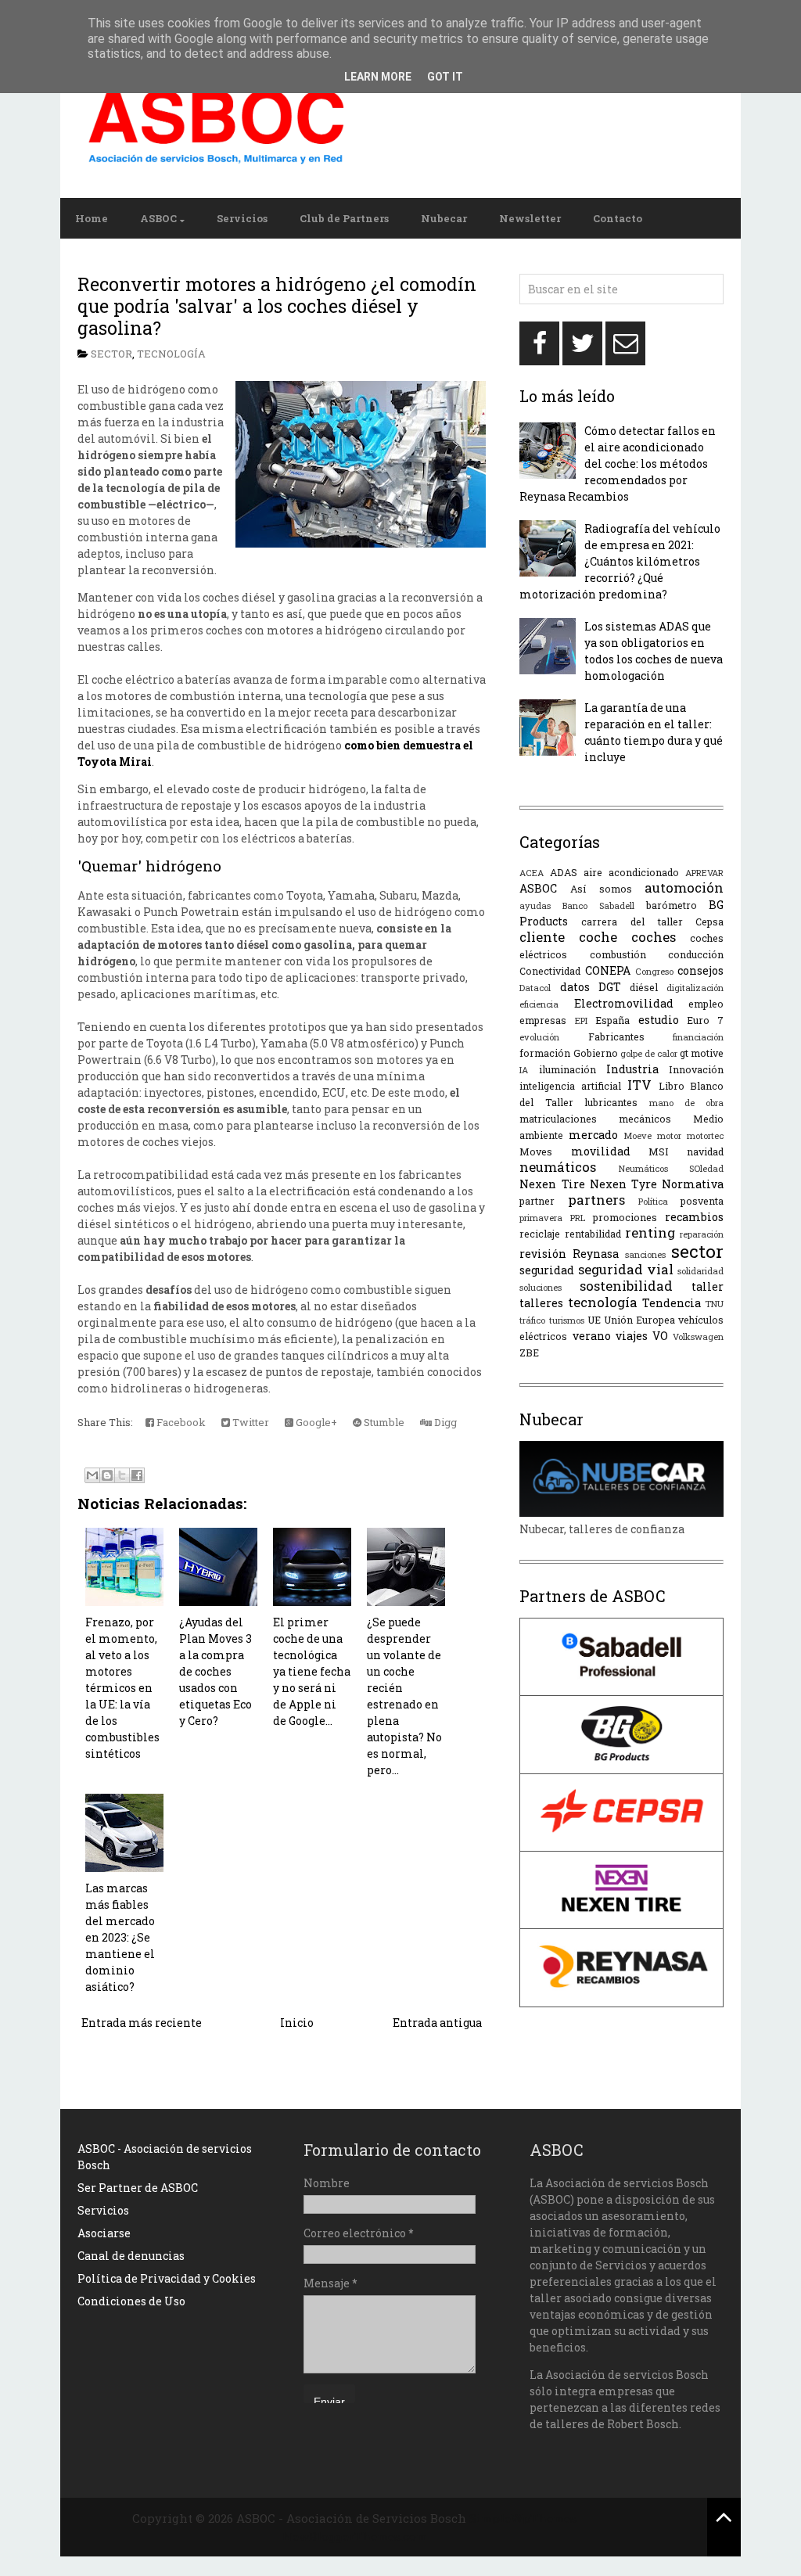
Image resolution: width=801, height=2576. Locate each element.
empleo (706, 1004)
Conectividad (550, 971)
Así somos (601, 889)
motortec (705, 1135)
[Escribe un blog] (107, 1475)
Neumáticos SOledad (672, 1168)
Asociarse (104, 2233)
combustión (618, 954)
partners (596, 1200)
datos (575, 987)
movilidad (601, 1151)
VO (660, 1336)
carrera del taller (632, 922)
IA (524, 1070)
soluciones (541, 1287)
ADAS (564, 872)
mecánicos (645, 1119)
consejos (700, 970)
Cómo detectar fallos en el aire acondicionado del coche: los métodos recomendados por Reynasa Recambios (618, 463)
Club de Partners (344, 218)
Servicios (242, 218)
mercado (593, 1135)
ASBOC (158, 218)
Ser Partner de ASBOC (138, 2188)
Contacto (618, 218)
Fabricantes (616, 1037)
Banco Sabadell (598, 905)
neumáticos (558, 1167)
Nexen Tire (552, 1184)
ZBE (529, 1353)
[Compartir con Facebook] (137, 1475)
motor (669, 1135)
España (612, 1020)
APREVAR (704, 873)
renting (650, 1232)
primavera (541, 1218)
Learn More (378, 77)
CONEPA (608, 970)
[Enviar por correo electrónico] (92, 1475)
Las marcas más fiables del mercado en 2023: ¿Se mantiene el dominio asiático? (120, 1937)
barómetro (672, 905)
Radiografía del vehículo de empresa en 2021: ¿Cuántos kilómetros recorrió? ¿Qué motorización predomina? (620, 561)
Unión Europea (639, 1320)
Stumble (383, 1422)
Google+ (315, 1422)
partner (537, 1201)
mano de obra (687, 1103)
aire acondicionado (631, 872)
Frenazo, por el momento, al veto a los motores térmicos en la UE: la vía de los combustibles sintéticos (122, 1688)
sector (111, 354)
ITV (639, 1085)
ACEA (532, 873)
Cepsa (709, 922)
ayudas (535, 905)
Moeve (638, 1135)
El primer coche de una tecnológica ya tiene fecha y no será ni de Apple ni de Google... (312, 1671)
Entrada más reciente (142, 2023)
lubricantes (611, 1102)
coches (654, 937)
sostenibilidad (626, 1286)
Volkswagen (698, 1337)
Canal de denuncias (131, 2256)
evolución (539, 1037)
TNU (714, 1304)
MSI (659, 1151)
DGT (610, 987)
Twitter (250, 1422)
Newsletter (530, 218)
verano (592, 1336)
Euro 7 (705, 1020)
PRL (578, 1218)
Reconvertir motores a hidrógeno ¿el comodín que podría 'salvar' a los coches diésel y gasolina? (277, 305)
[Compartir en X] (122, 1475)
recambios (694, 1217)
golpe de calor (649, 1053)
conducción (696, 954)
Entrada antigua (437, 2023)
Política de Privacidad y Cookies (167, 2278)
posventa (702, 1201)
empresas (543, 1020)
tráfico (532, 1320)
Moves (536, 1151)
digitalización (695, 988)
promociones (625, 1217)
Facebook (180, 1422)
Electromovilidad (624, 1003)
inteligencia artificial (570, 1086)
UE (594, 1320)
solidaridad (700, 1271)
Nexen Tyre (623, 1184)
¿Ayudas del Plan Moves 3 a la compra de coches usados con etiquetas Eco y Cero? (216, 1671)
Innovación (696, 1069)
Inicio (297, 2023)
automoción (684, 887)
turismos (567, 1320)
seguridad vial (626, 1269)
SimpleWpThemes (523, 2518)
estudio (659, 1020)
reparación (702, 1234)
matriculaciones (558, 1119)
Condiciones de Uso (131, 2301)
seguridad (547, 1270)
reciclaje (540, 1234)
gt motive (702, 1053)
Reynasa (596, 1254)
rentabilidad (593, 1234)
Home (92, 218)
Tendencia (672, 1303)
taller (708, 1286)
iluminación (568, 1069)
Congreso (654, 971)
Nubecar (444, 218)
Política (653, 1201)
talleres (541, 1303)
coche (598, 937)
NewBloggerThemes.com (355, 2536)
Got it (445, 77)
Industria (632, 1069)
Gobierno (596, 1053)
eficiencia (539, 1004)
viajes (632, 1336)
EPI (581, 1020)
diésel (644, 987)
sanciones (645, 1254)
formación (545, 1053)
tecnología (171, 354)
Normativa (693, 1184)
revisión (543, 1254)
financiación (698, 1037)
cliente (542, 937)
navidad (705, 1151)
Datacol (535, 988)
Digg (444, 1422)
